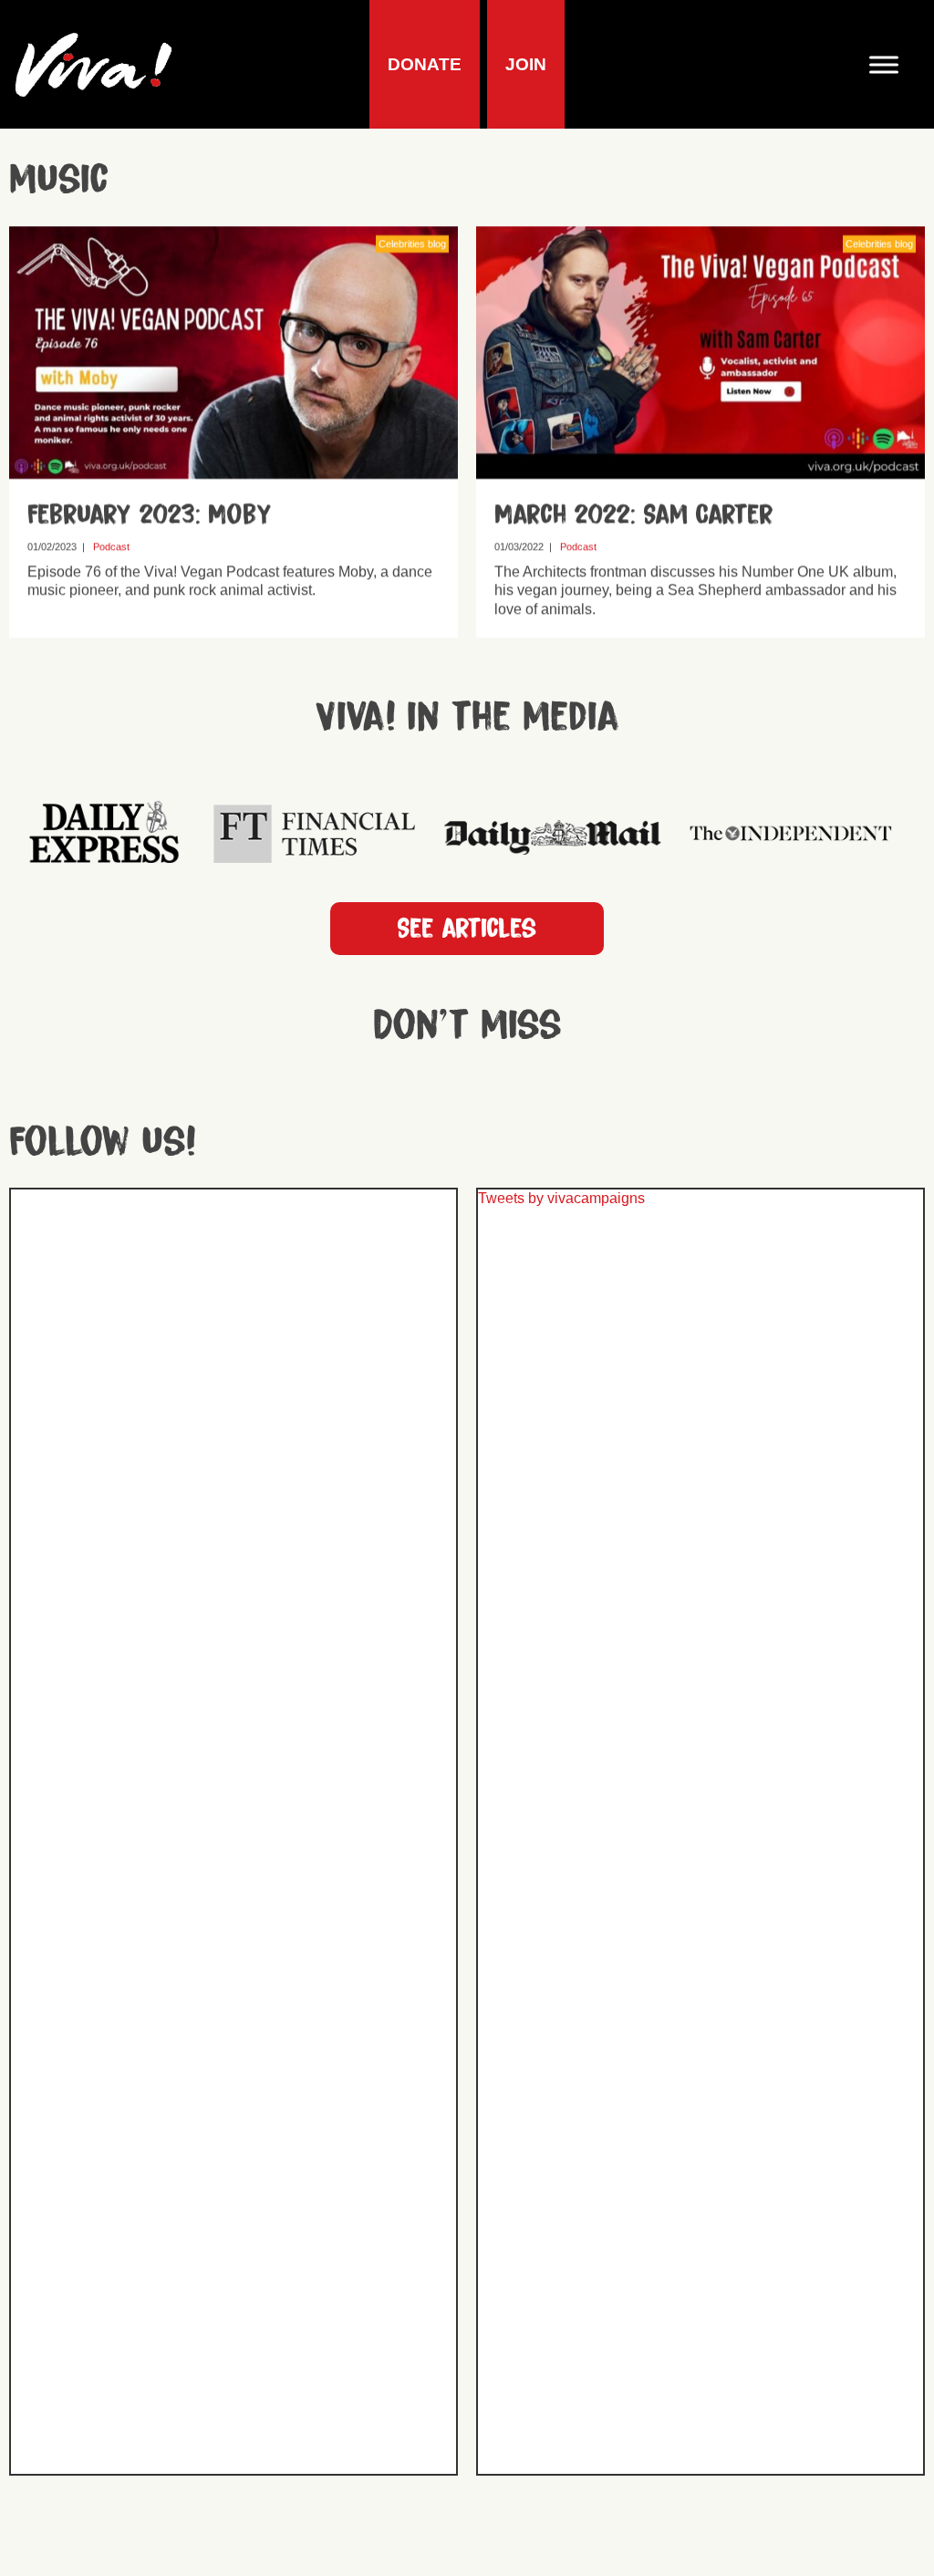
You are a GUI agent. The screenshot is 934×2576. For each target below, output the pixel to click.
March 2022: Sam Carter (634, 514)
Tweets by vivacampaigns (561, 1198)
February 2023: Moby (150, 514)
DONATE (425, 64)
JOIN (526, 64)
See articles (467, 929)
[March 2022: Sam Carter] (700, 469)
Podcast (111, 546)
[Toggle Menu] (891, 64)
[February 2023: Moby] (233, 469)
